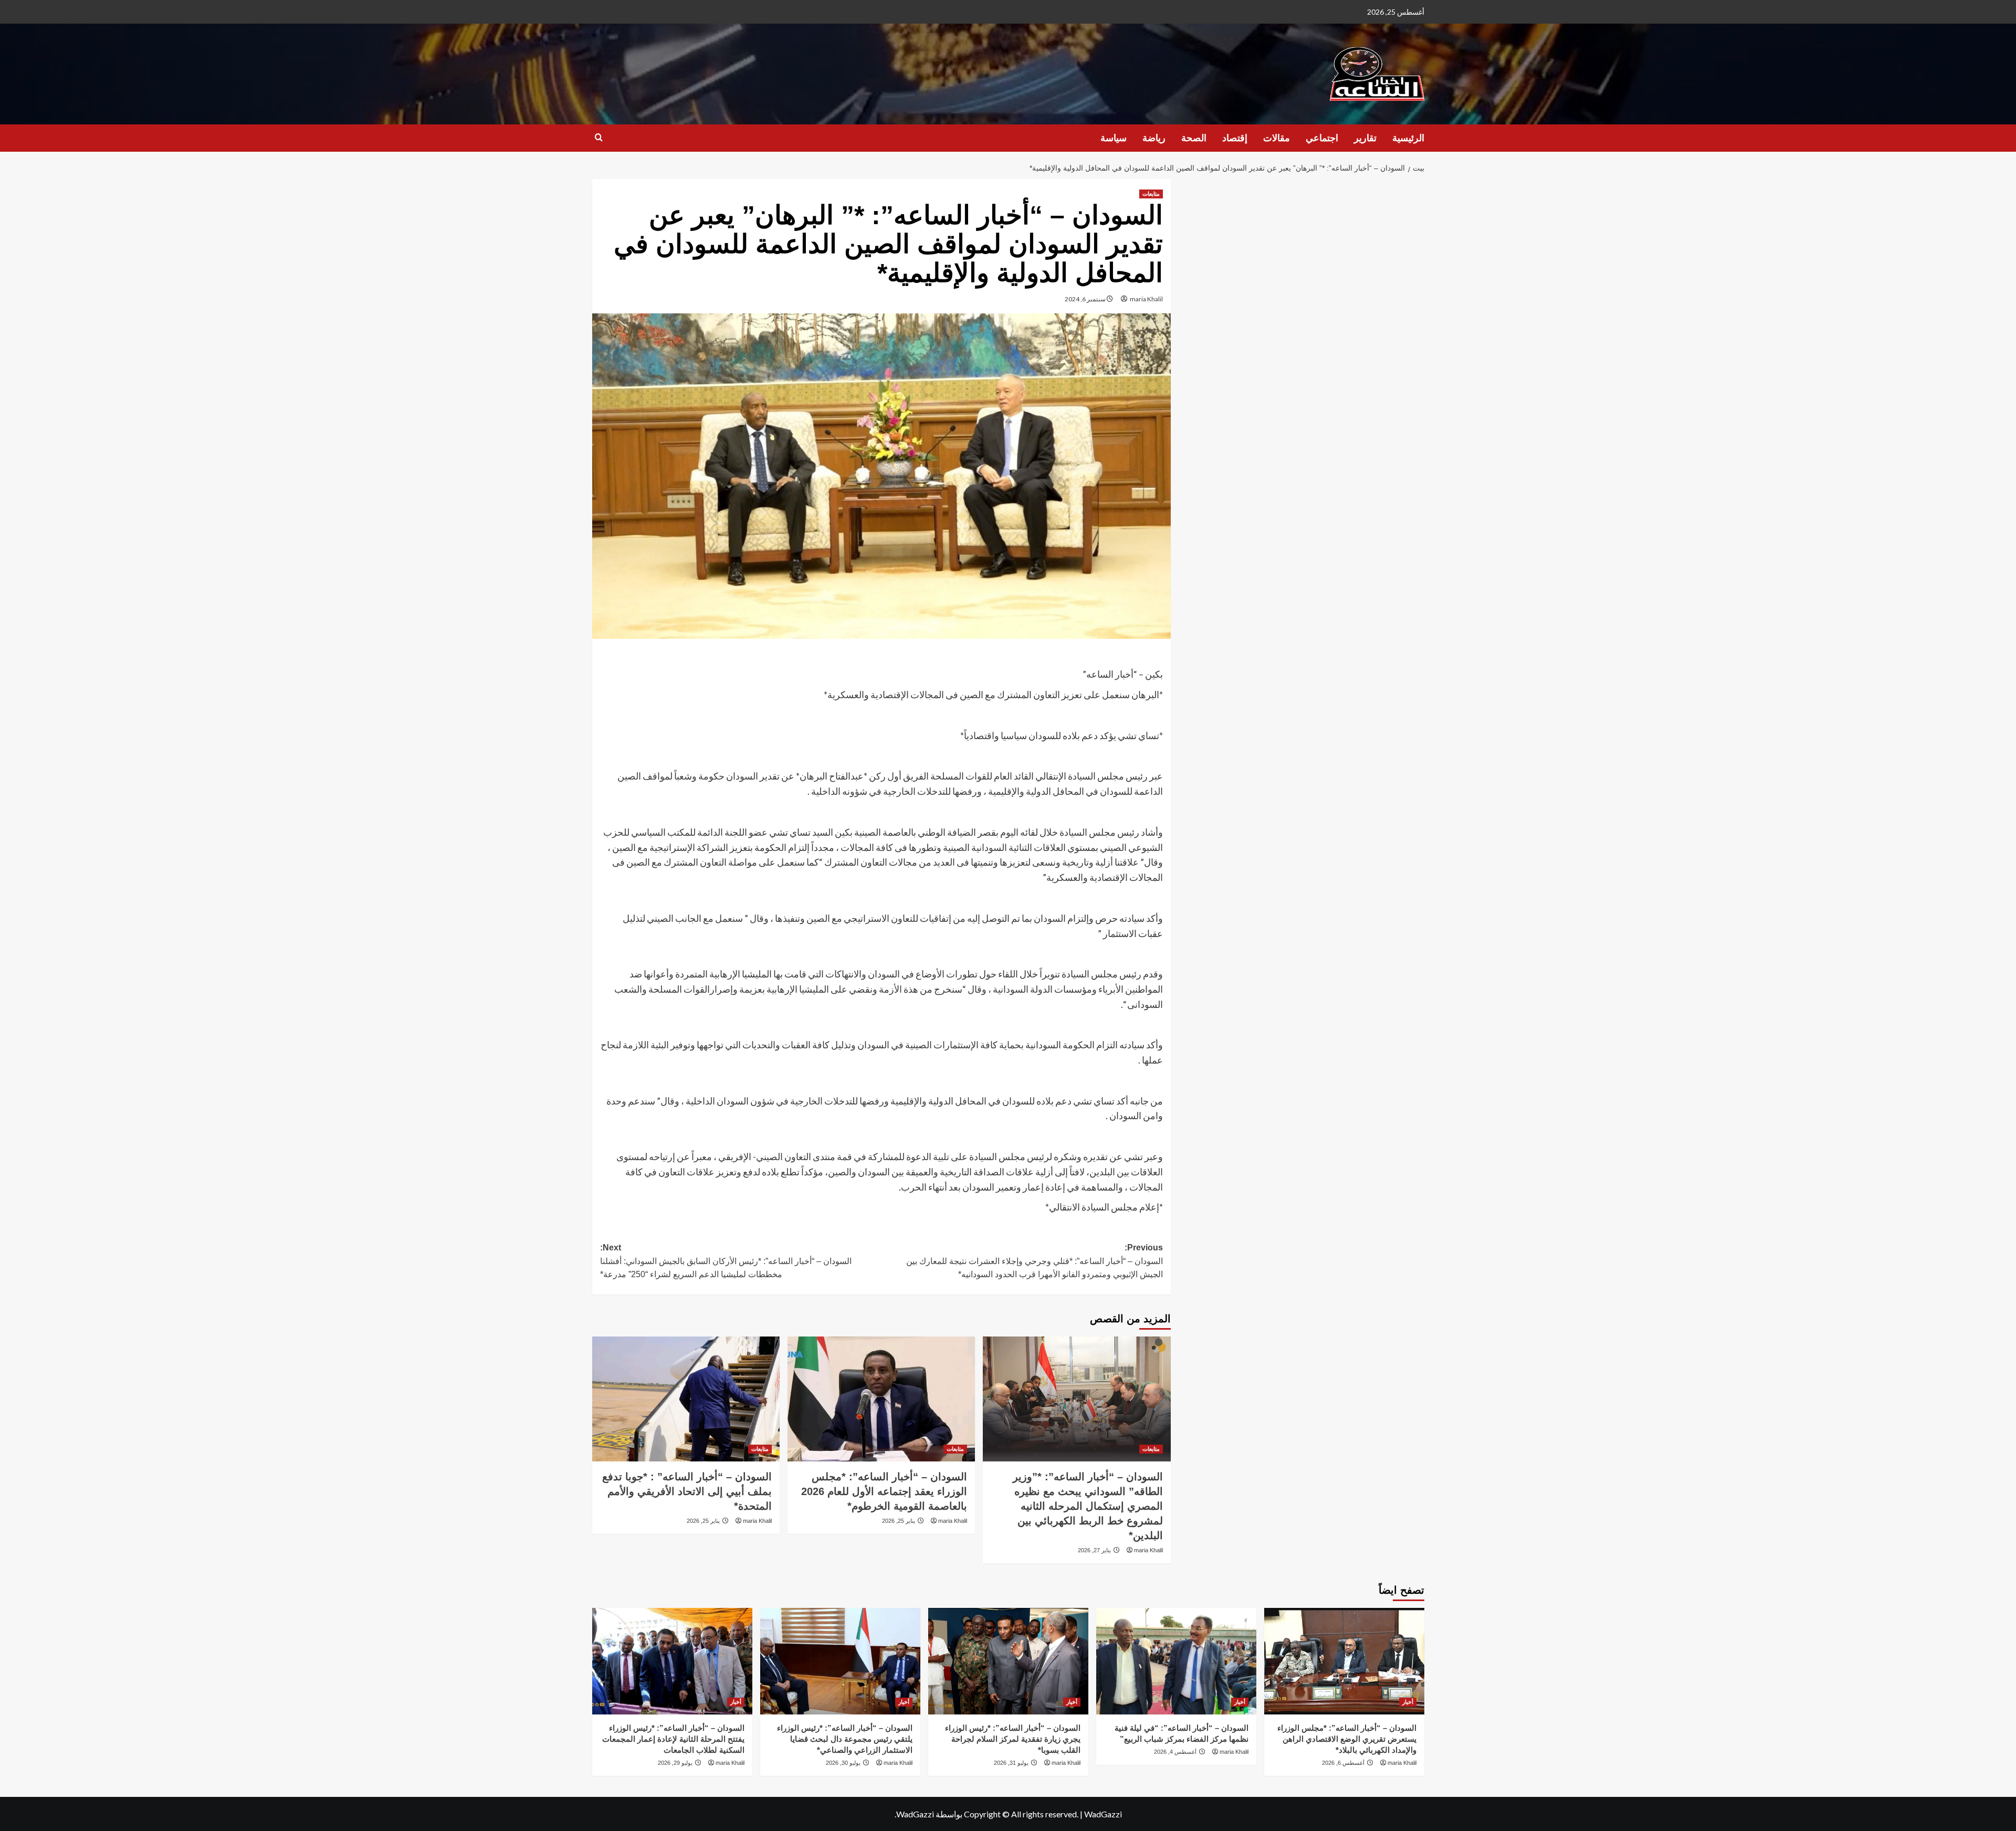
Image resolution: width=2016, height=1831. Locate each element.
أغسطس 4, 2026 (1175, 1752)
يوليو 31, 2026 (1011, 1763)
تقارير (1365, 138)
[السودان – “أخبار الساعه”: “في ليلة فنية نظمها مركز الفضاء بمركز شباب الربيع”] (1176, 1661)
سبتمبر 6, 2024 (1085, 299)
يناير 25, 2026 (899, 1521)
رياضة (1154, 138)
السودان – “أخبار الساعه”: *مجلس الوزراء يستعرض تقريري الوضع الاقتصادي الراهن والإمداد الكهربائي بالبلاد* (1347, 1739)
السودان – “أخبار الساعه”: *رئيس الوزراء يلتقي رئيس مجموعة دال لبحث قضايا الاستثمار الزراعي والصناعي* (845, 1739)
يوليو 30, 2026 (843, 1763)
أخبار (1408, 1702)
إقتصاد (1235, 138)
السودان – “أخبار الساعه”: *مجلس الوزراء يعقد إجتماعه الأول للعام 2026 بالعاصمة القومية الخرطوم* (884, 1491)
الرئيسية (1408, 138)
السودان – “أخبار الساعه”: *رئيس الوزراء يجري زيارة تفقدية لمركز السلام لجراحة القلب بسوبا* (1013, 1739)
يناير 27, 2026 (1094, 1550)
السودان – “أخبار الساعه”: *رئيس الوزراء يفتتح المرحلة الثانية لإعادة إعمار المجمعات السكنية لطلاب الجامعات (673, 1739)
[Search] (599, 138)
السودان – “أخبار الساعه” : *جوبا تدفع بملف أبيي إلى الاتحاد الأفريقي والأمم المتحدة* (687, 1491)
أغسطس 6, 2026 (1343, 1763)
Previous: (1035, 1261)
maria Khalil (1146, 299)
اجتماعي (1322, 138)
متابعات (1151, 194)
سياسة (1114, 138)
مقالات (1277, 138)
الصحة (1194, 138)
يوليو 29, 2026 (675, 1763)
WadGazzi (1103, 1814)
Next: (726, 1261)
